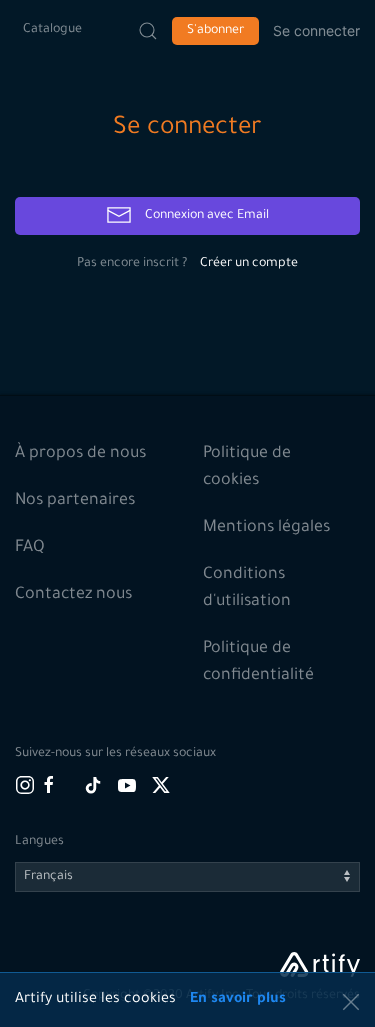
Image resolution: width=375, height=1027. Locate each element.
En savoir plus (238, 1000)
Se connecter (316, 30)
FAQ (30, 548)
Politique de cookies (247, 467)
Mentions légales (266, 528)
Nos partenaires (75, 501)
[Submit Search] (148, 31)
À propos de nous (80, 454)
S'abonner (215, 31)
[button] (351, 1002)
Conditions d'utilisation (247, 588)
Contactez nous (73, 595)
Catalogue (52, 30)
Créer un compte (249, 264)
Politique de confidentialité (258, 662)
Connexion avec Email (205, 216)
